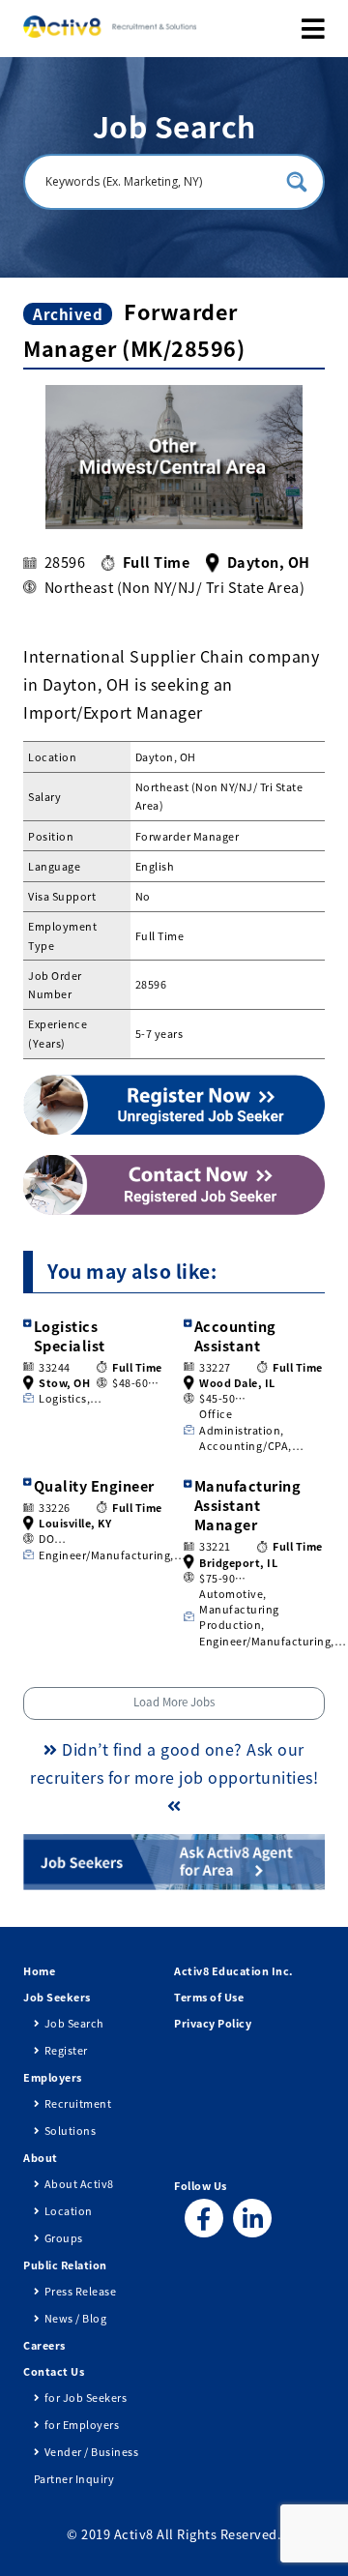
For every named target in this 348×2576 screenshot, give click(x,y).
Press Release (80, 2291)
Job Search (74, 2023)
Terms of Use (209, 1997)
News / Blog (75, 2318)
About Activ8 (79, 2183)
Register (66, 2050)
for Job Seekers (86, 2397)
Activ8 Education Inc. (234, 1970)
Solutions (70, 2130)
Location (69, 2210)
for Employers (82, 2424)
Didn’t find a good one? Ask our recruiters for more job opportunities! (174, 1763)
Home (39, 1970)
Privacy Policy (213, 2023)
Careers (44, 2345)
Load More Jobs (174, 1702)
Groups (64, 2237)
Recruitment (78, 2103)
